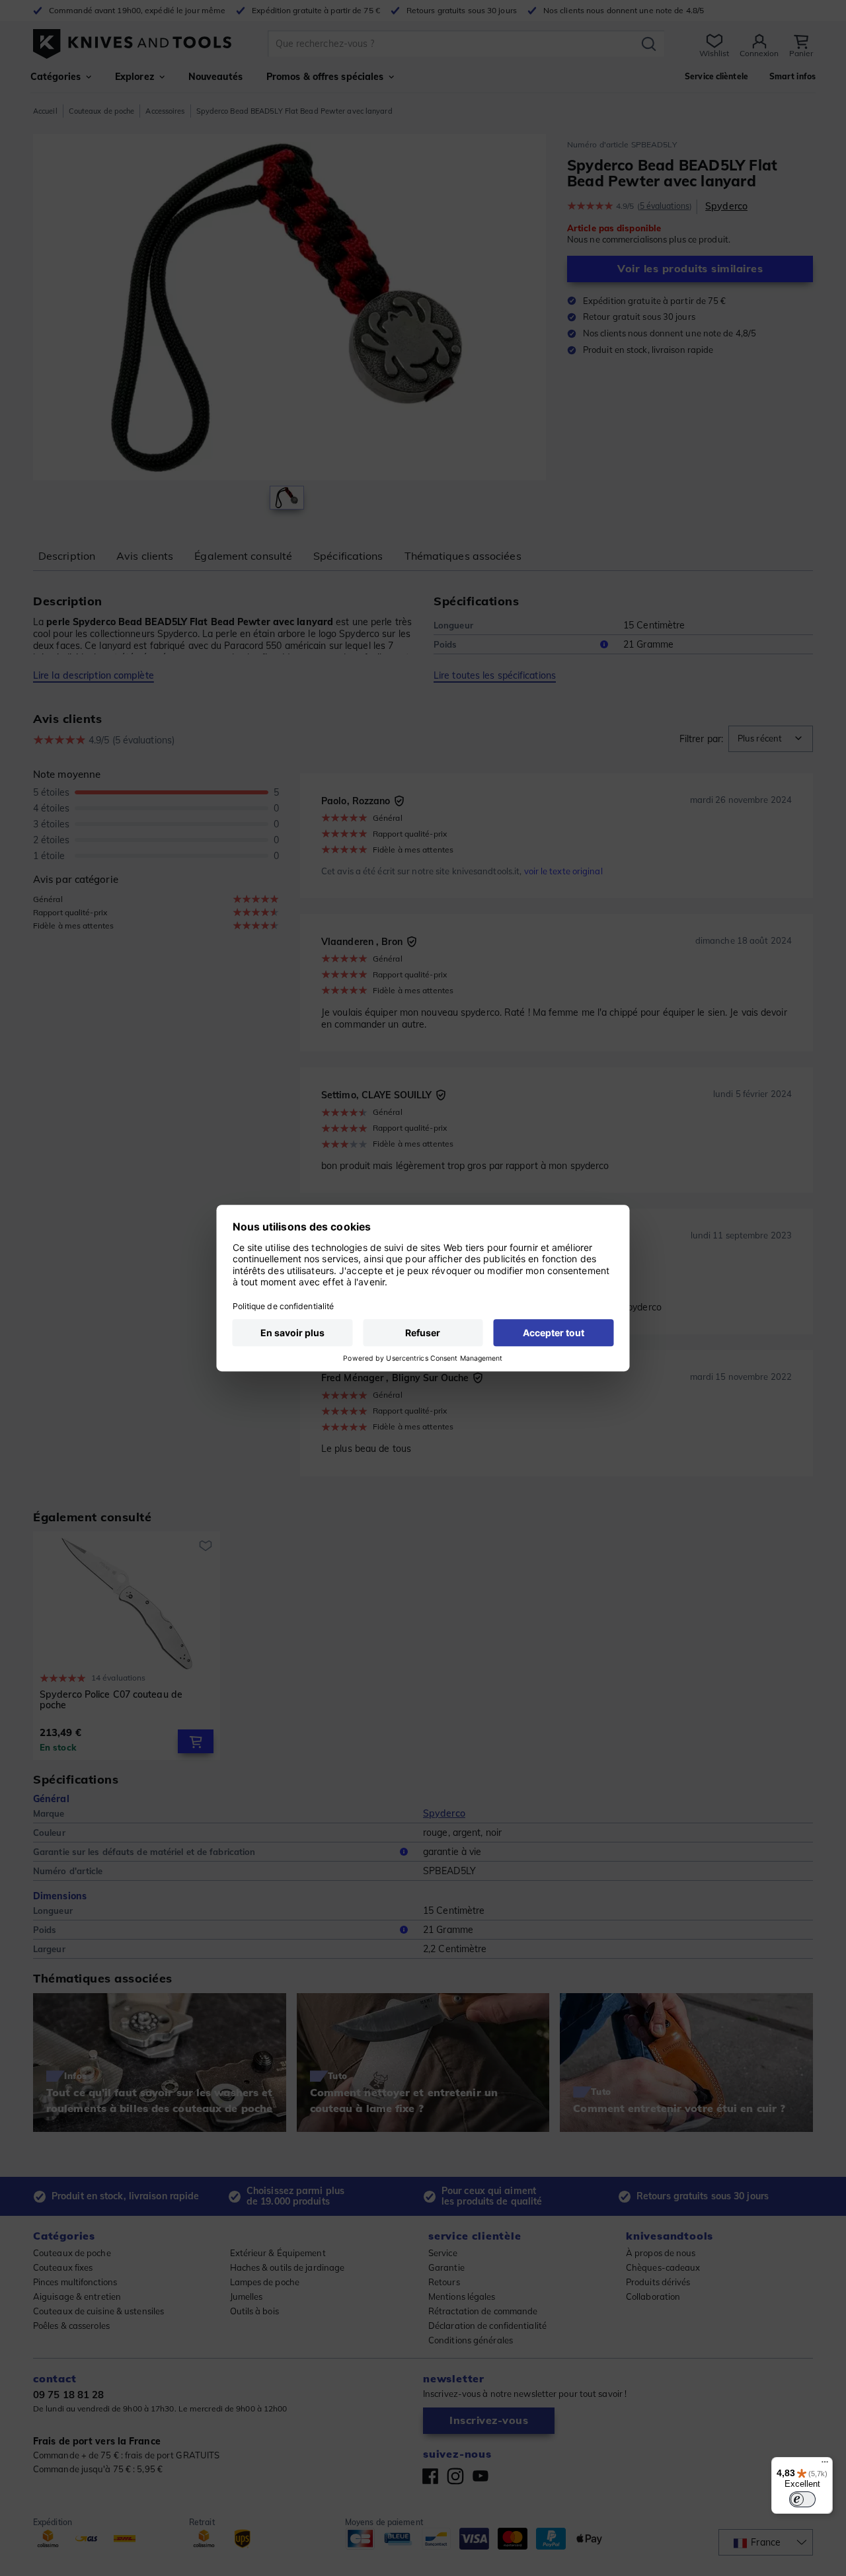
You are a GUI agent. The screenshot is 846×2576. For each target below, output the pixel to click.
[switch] (802, 2499)
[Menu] (825, 2465)
